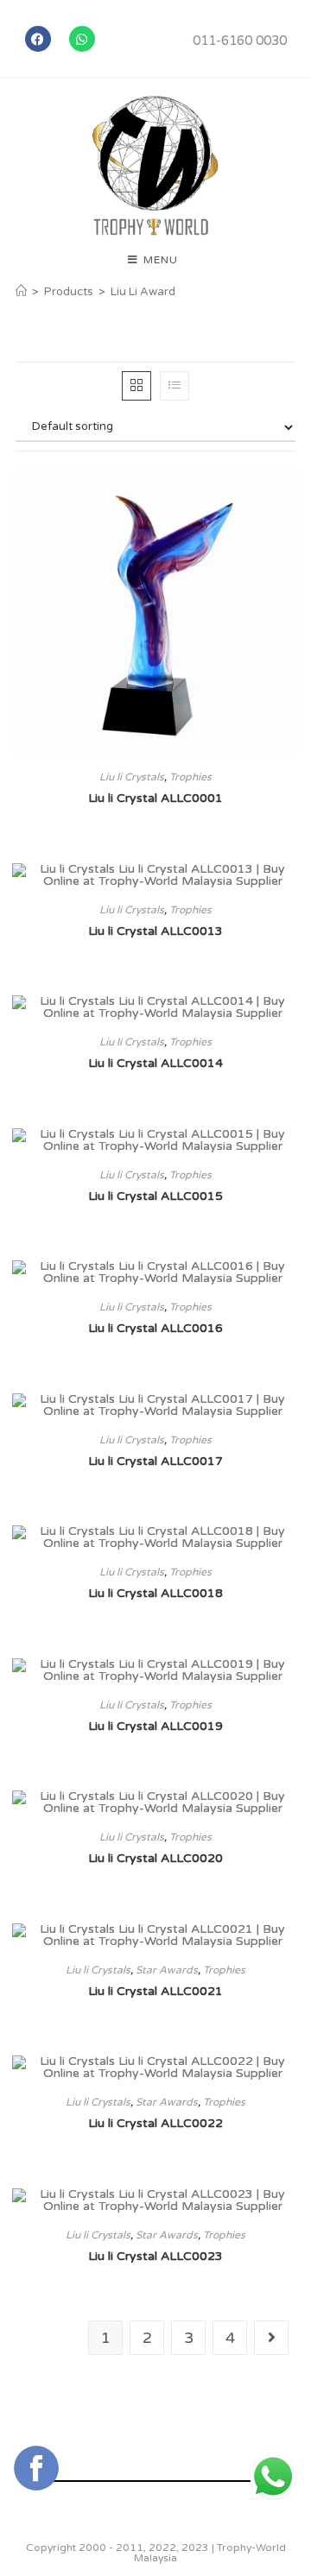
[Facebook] (38, 39)
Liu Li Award (143, 292)
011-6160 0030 (240, 41)
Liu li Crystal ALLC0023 (155, 2256)
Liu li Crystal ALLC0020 (155, 1858)
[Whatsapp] (82, 39)
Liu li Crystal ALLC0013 (155, 931)
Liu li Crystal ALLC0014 (155, 1063)
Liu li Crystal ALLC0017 (155, 1461)
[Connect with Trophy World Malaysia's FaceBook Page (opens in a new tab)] (36, 2468)
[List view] (175, 386)
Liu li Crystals (132, 777)
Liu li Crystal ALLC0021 (155, 1991)
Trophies (190, 777)
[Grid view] (136, 386)
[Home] (21, 292)
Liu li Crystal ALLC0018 (155, 1593)
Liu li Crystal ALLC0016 (155, 1328)
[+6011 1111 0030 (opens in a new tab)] (273, 2477)
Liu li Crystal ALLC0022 (155, 2123)
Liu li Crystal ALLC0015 (155, 1196)
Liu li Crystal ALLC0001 (155, 798)
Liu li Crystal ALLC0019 (155, 1726)
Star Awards (167, 1970)
